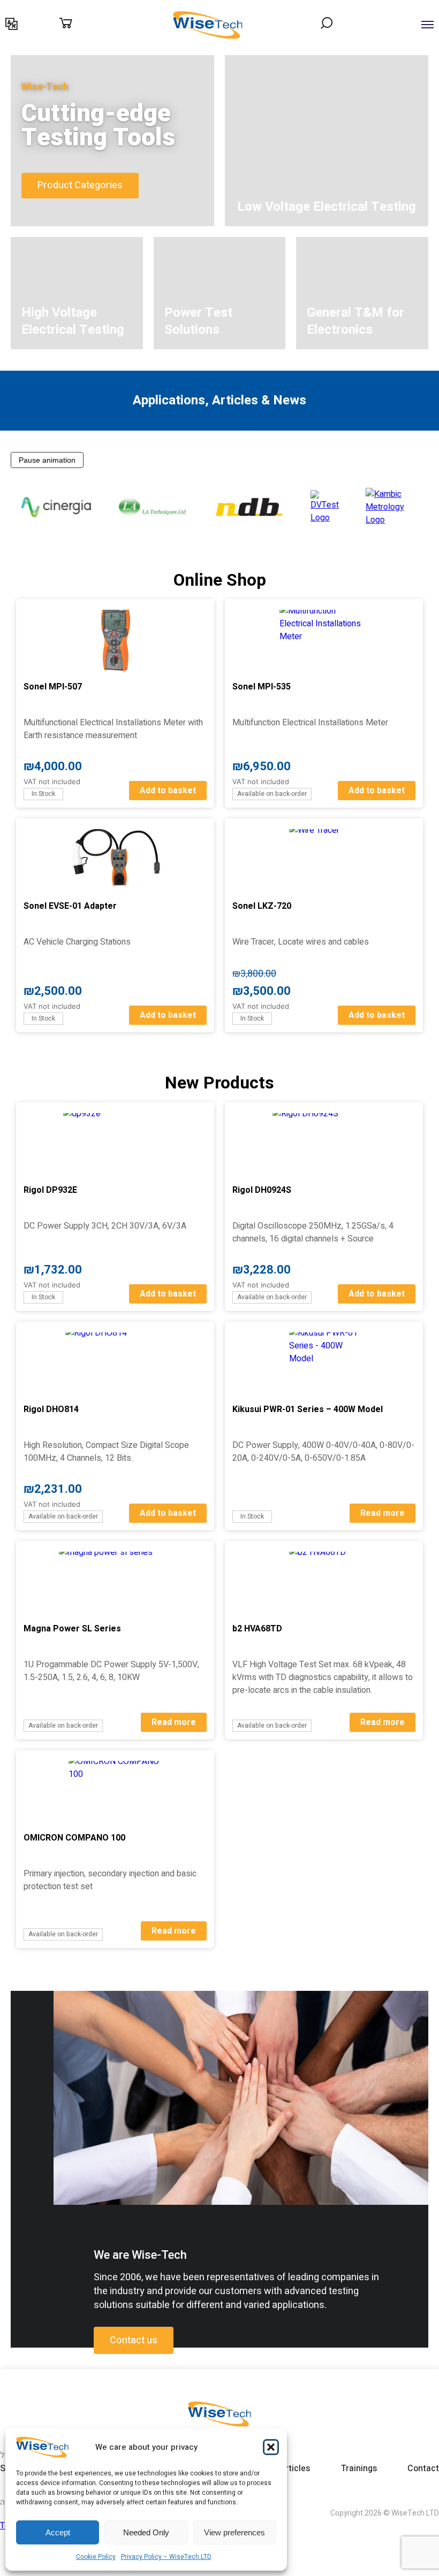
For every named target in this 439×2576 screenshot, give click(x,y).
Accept (58, 2532)
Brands (78, 60)
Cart (77, 24)
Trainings (172, 60)
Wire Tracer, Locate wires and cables (301, 942)
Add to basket (168, 791)
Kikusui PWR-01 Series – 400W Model (308, 1409)
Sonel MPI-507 (53, 687)
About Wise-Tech (123, 60)
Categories (44, 60)
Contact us (134, 2340)
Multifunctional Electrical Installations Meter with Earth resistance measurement (113, 729)
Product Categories (80, 185)
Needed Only (146, 2532)
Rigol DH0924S (262, 1190)
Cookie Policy (96, 2557)
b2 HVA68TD (257, 1629)
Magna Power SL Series (72, 1629)
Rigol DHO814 (51, 1409)
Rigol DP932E (50, 1190)
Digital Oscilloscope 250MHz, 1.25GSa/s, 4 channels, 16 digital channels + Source (313, 1232)
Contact (311, 60)
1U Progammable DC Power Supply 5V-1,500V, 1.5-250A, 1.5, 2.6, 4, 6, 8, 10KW (111, 1671)
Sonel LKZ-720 (262, 906)
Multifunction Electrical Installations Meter (310, 723)
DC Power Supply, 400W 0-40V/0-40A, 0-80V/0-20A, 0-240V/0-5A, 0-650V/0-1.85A (323, 1452)
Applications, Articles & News (243, 60)
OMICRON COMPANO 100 (74, 1838)
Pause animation (47, 460)
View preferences (234, 2532)
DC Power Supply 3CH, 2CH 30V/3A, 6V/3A (105, 1226)
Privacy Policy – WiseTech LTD (166, 2557)
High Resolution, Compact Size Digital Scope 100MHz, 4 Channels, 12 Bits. (106, 1452)
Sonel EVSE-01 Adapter (70, 906)
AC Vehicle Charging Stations (77, 942)
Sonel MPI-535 (262, 687)
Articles (295, 2468)
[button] (271, 2447)
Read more (383, 1513)
